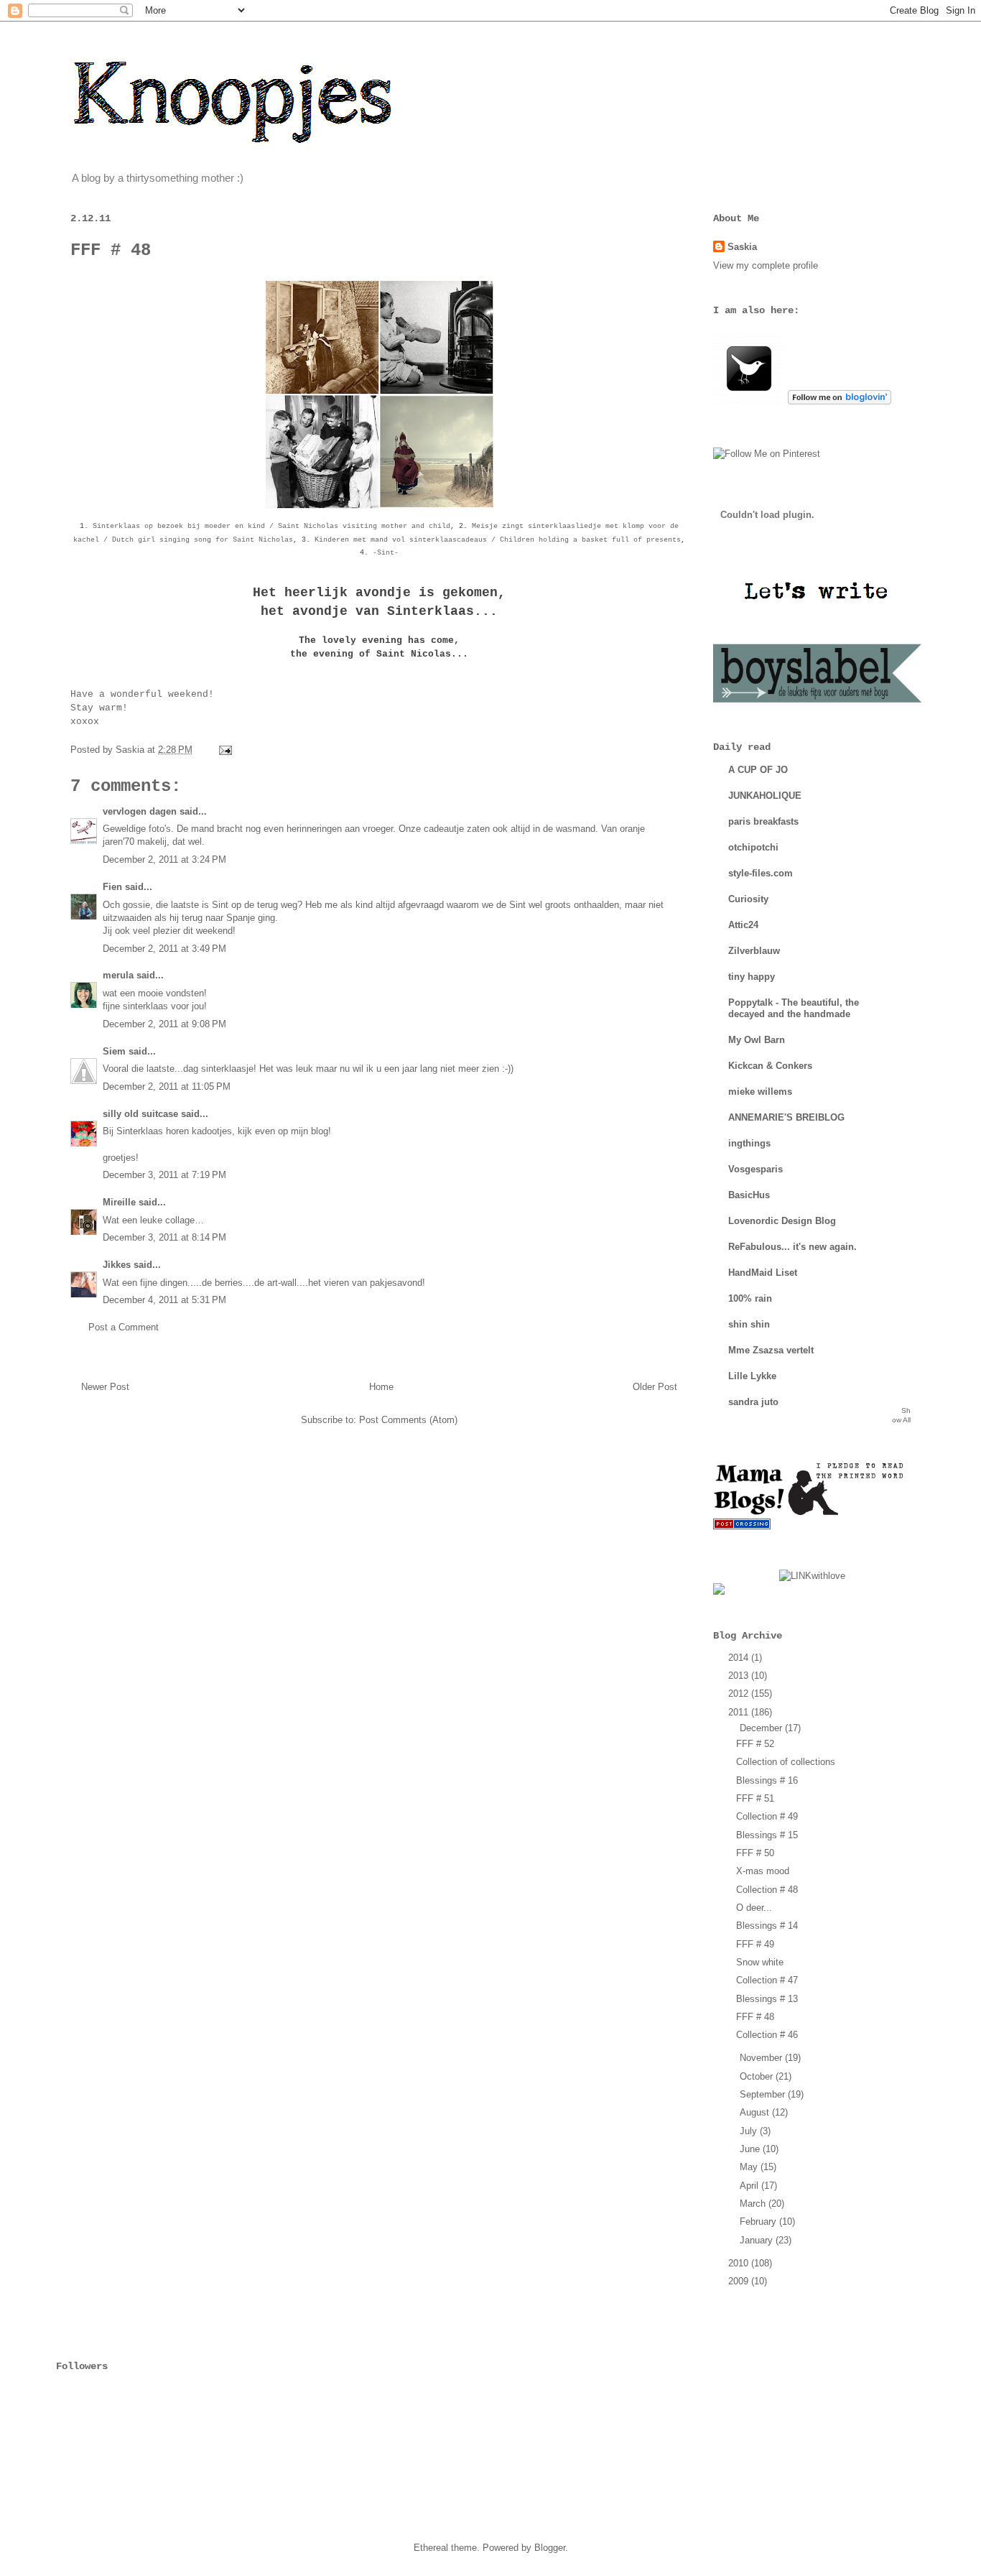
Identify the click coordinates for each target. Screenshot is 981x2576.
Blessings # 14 (767, 1926)
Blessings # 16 (767, 1780)
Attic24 (743, 925)
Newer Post (105, 1387)
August (756, 2112)
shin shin (749, 1324)
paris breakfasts (763, 821)
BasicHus (749, 1195)
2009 (740, 2281)
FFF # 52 (755, 1744)
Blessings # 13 (767, 1999)
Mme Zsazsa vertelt (771, 1350)
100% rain (750, 1298)
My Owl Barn (757, 1040)
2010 (740, 2263)
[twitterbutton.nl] (749, 401)
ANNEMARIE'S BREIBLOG (786, 1117)
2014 (740, 1658)
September (764, 2094)
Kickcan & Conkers (770, 1066)
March (754, 2204)
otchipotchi (753, 847)
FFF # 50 (755, 1853)
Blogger (550, 2548)
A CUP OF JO (758, 770)
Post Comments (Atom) (408, 1420)
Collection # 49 (767, 1816)
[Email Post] (223, 750)
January (758, 2240)
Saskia (742, 247)
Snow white (760, 1962)
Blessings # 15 (767, 1835)
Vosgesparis (755, 1169)
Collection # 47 (767, 1980)
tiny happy (752, 977)
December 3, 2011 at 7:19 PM (164, 1175)
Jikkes (117, 1265)
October (758, 2076)
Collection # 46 (767, 2035)
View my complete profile (766, 265)
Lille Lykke (752, 1376)
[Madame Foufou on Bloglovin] (840, 401)
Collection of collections (786, 1762)
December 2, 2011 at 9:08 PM (164, 1024)
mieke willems (760, 1092)
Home (381, 1387)
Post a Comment (124, 1327)
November (762, 2058)
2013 (740, 1676)
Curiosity (748, 899)
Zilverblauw (754, 951)
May (750, 2167)
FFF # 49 (755, 1944)
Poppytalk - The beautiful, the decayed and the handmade (794, 1008)
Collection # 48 (767, 1890)
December (762, 1728)
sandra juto (753, 1402)
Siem (114, 1051)
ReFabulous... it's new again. (792, 1247)
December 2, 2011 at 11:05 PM (167, 1087)
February (759, 2221)
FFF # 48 (755, 2017)
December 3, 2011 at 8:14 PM (164, 1237)
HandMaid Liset (763, 1273)
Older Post (655, 1387)
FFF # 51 (755, 1798)
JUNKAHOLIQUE (765, 796)
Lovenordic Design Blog (782, 1221)
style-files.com (761, 873)
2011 (740, 1712)
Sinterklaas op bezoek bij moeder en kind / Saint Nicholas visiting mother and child (271, 526)
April (750, 2186)
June (751, 2149)
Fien (114, 887)
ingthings (749, 1143)
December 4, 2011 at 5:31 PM (164, 1300)
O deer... (754, 1908)
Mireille (119, 1202)
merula (118, 975)
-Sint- (386, 553)
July (750, 2131)
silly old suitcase (140, 1114)
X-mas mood (763, 1871)
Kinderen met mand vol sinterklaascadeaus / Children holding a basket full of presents (498, 540)
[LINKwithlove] (812, 1576)
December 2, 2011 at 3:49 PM (164, 949)
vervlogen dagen (140, 811)
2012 (740, 1694)
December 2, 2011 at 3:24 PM (164, 860)
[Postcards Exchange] (742, 1526)
